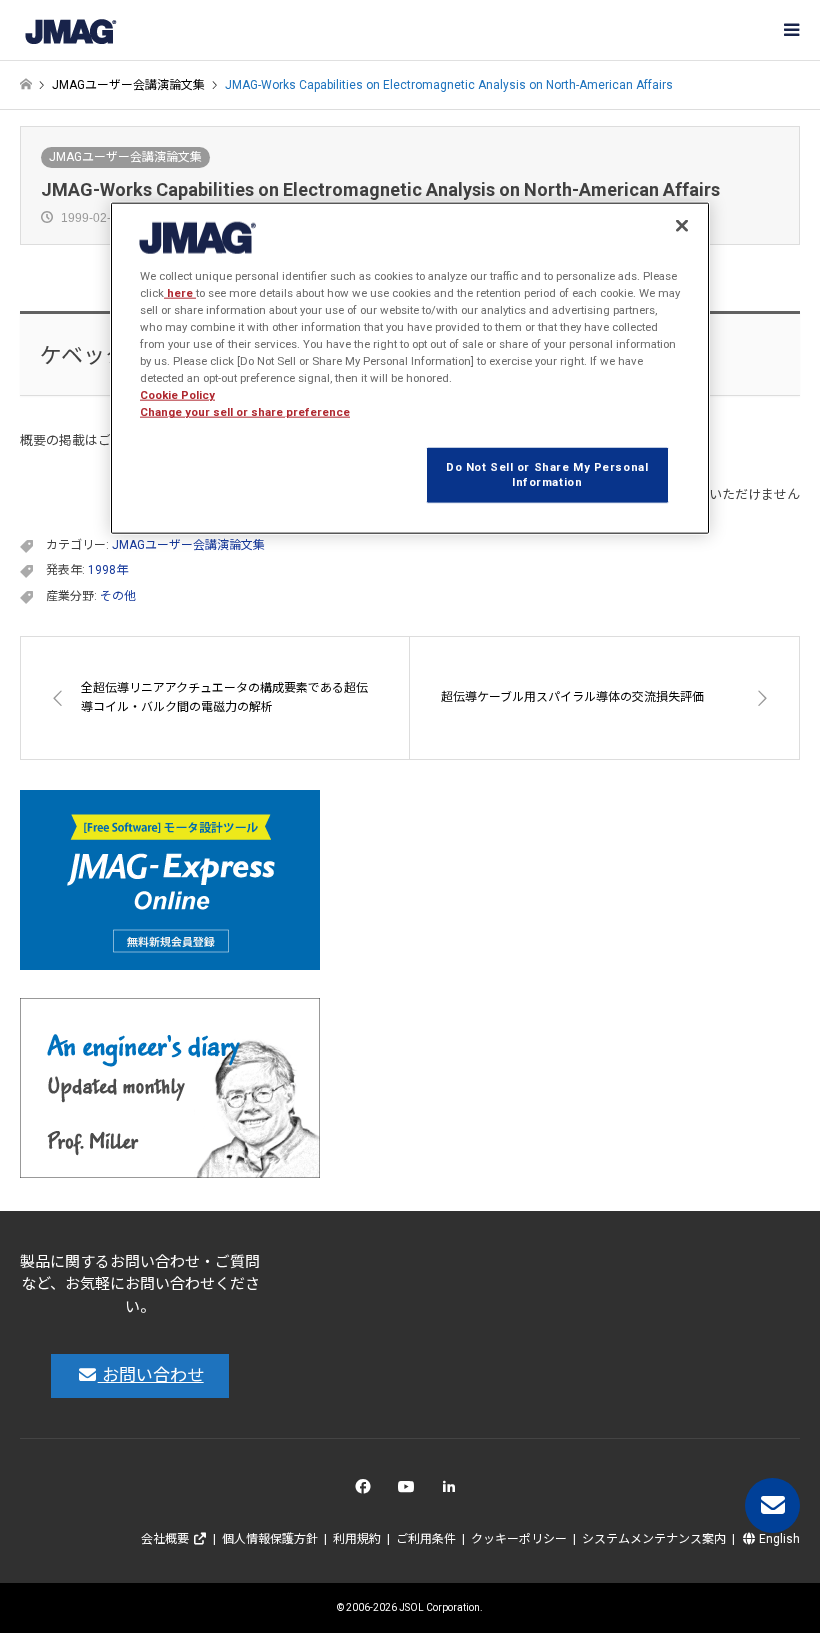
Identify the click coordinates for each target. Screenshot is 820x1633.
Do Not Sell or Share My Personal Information (547, 474)
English (778, 1539)
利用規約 (357, 1539)
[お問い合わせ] (772, 1505)
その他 (118, 596)
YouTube (410, 1491)
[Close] (682, 226)
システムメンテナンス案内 (654, 1539)
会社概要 (166, 1539)
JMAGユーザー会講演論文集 (125, 157)
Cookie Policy (177, 395)
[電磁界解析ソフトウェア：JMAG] (70, 30)
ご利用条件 (426, 1539)
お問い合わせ (151, 1375)
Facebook (366, 1491)
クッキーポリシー (519, 1539)
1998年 (108, 570)
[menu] (790, 30)
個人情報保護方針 (270, 1539)
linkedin (454, 1491)
